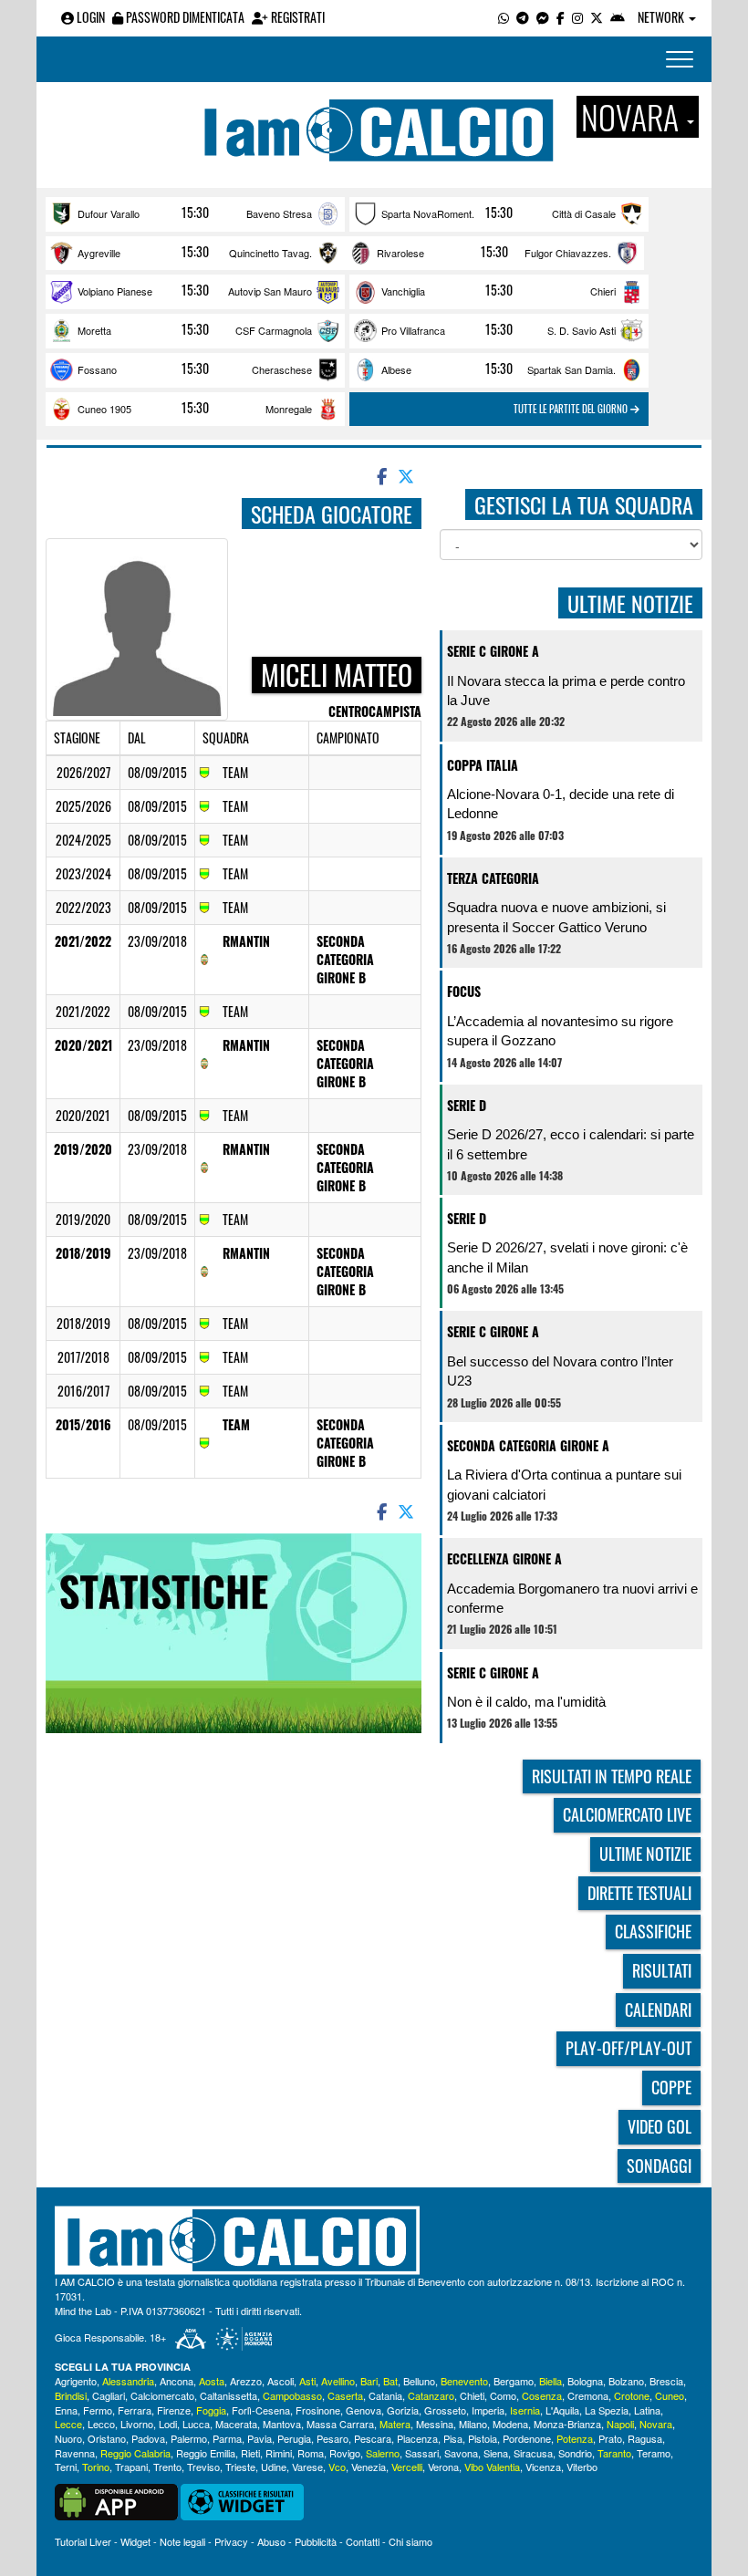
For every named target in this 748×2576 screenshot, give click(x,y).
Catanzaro (431, 2395)
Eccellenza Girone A (504, 1558)
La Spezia (607, 2410)
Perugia (294, 2438)
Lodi (168, 2424)
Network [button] (662, 17)
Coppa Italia (483, 765)
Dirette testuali (639, 1893)
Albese (396, 369)
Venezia (369, 2467)
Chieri (603, 291)
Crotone (632, 2395)
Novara (656, 2424)
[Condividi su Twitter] (408, 475)
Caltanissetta (229, 2395)
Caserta (345, 2395)
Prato (610, 2438)
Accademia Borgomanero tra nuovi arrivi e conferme (572, 1598)
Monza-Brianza (567, 2424)
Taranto (614, 2453)
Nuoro (68, 2438)
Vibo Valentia (492, 2467)
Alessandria (128, 2381)
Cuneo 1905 (104, 409)
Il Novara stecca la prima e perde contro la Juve (566, 691)
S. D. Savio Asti (582, 330)
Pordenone (527, 2438)
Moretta (94, 330)
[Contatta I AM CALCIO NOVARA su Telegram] (523, 17)
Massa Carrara (340, 2424)
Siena (496, 2453)
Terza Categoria (493, 878)
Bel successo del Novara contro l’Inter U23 (560, 1371)
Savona (461, 2453)
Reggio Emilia (206, 2453)
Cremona (588, 2395)
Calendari (658, 2010)
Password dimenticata (184, 17)
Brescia (666, 2381)
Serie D (467, 1105)
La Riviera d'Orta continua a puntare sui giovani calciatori (564, 1484)
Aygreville (99, 253)
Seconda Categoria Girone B (345, 959)
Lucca (196, 2424)
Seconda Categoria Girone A (528, 1445)
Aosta (212, 2381)
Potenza (575, 2438)
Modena (510, 2424)
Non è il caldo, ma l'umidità (526, 1702)
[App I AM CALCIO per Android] (618, 17)
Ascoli (280, 2381)
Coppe (671, 2087)
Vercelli (407, 2467)
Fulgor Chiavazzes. (568, 253)
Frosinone (318, 2410)
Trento (167, 2467)
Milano (473, 2424)
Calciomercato (162, 2395)
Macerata (236, 2424)
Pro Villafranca (413, 330)
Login (89, 17)
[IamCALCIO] (374, 2240)
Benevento (464, 2381)
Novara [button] (633, 117)
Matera (395, 2424)
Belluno (419, 2381)
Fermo (98, 2410)
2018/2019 (83, 1253)
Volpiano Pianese (115, 291)
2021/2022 (83, 941)
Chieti (472, 2395)
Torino (96, 2467)
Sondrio (575, 2453)
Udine (274, 2467)
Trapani (131, 2467)
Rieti (250, 2453)
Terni (66, 2467)
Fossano (97, 369)
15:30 (195, 213)
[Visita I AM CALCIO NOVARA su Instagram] (577, 17)
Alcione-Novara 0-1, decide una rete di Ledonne (561, 804)
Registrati (296, 17)
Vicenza (543, 2467)
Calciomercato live (627, 1814)
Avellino (338, 2381)
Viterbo (582, 2467)
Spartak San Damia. (571, 369)
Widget (135, 2541)
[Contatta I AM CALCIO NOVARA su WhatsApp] (504, 17)
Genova (364, 2410)
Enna (66, 2410)
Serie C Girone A (493, 651)
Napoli (620, 2424)
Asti (307, 2381)
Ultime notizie (645, 1854)
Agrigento (76, 2381)
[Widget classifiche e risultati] (242, 2500)
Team (236, 1424)
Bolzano (626, 2381)
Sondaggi (659, 2166)
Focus (464, 991)
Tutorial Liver (83, 2541)
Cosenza (542, 2395)
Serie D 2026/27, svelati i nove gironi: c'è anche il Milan (567, 1257)
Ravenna (75, 2453)
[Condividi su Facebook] (380, 475)
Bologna (585, 2381)
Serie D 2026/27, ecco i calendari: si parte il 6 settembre (571, 1144)
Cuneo (670, 2395)
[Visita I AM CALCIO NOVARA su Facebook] (561, 17)
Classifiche (653, 1931)
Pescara (373, 2438)
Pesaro (332, 2438)
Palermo (189, 2438)
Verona (443, 2467)
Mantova (282, 2424)
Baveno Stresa (279, 213)
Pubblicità (316, 2541)
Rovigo (345, 2453)
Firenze (174, 2410)
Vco (337, 2467)
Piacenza (417, 2438)
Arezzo (246, 2381)
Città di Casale (584, 213)
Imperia (488, 2410)
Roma (311, 2453)
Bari (369, 2381)
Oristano (107, 2438)
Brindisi (71, 2395)
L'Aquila (562, 2410)
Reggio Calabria (135, 2453)
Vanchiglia (403, 291)
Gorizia (403, 2410)
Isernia (525, 2410)
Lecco (101, 2424)
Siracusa (533, 2453)
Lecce (68, 2424)
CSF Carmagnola (274, 330)
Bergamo (514, 2381)
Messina (435, 2424)
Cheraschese (282, 369)
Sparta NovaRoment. (428, 213)
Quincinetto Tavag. (270, 253)
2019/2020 (83, 1149)
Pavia (260, 2438)
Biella (551, 2381)
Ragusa (645, 2438)
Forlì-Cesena (261, 2410)
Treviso (203, 2467)
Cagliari (109, 2395)
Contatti (363, 2541)
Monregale (289, 409)
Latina (647, 2410)
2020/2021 (83, 1045)
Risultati (662, 1970)
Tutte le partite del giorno (572, 409)
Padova (148, 2438)
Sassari (422, 2453)
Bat (390, 2381)
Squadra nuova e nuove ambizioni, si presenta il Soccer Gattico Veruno (556, 917)
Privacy (231, 2541)
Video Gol (660, 2126)
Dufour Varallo (109, 213)
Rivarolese (400, 253)
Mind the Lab (83, 2311)
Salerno (383, 2453)
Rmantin (246, 941)
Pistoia (483, 2438)
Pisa (453, 2438)
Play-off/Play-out (629, 2048)
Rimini (279, 2453)
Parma (227, 2438)
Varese (307, 2467)
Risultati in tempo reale (612, 1776)
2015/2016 (83, 1424)
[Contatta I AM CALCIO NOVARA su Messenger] (543, 17)
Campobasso (292, 2395)
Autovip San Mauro (270, 291)
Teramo (654, 2453)
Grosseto (445, 2410)
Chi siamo (410, 2541)
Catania (385, 2395)
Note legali (182, 2541)
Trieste (240, 2467)
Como (503, 2395)
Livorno (137, 2424)
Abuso (271, 2541)
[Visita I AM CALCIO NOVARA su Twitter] (597, 17)
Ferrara (135, 2410)
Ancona (177, 2381)
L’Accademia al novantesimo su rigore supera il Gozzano (560, 1031)
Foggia (211, 2410)
